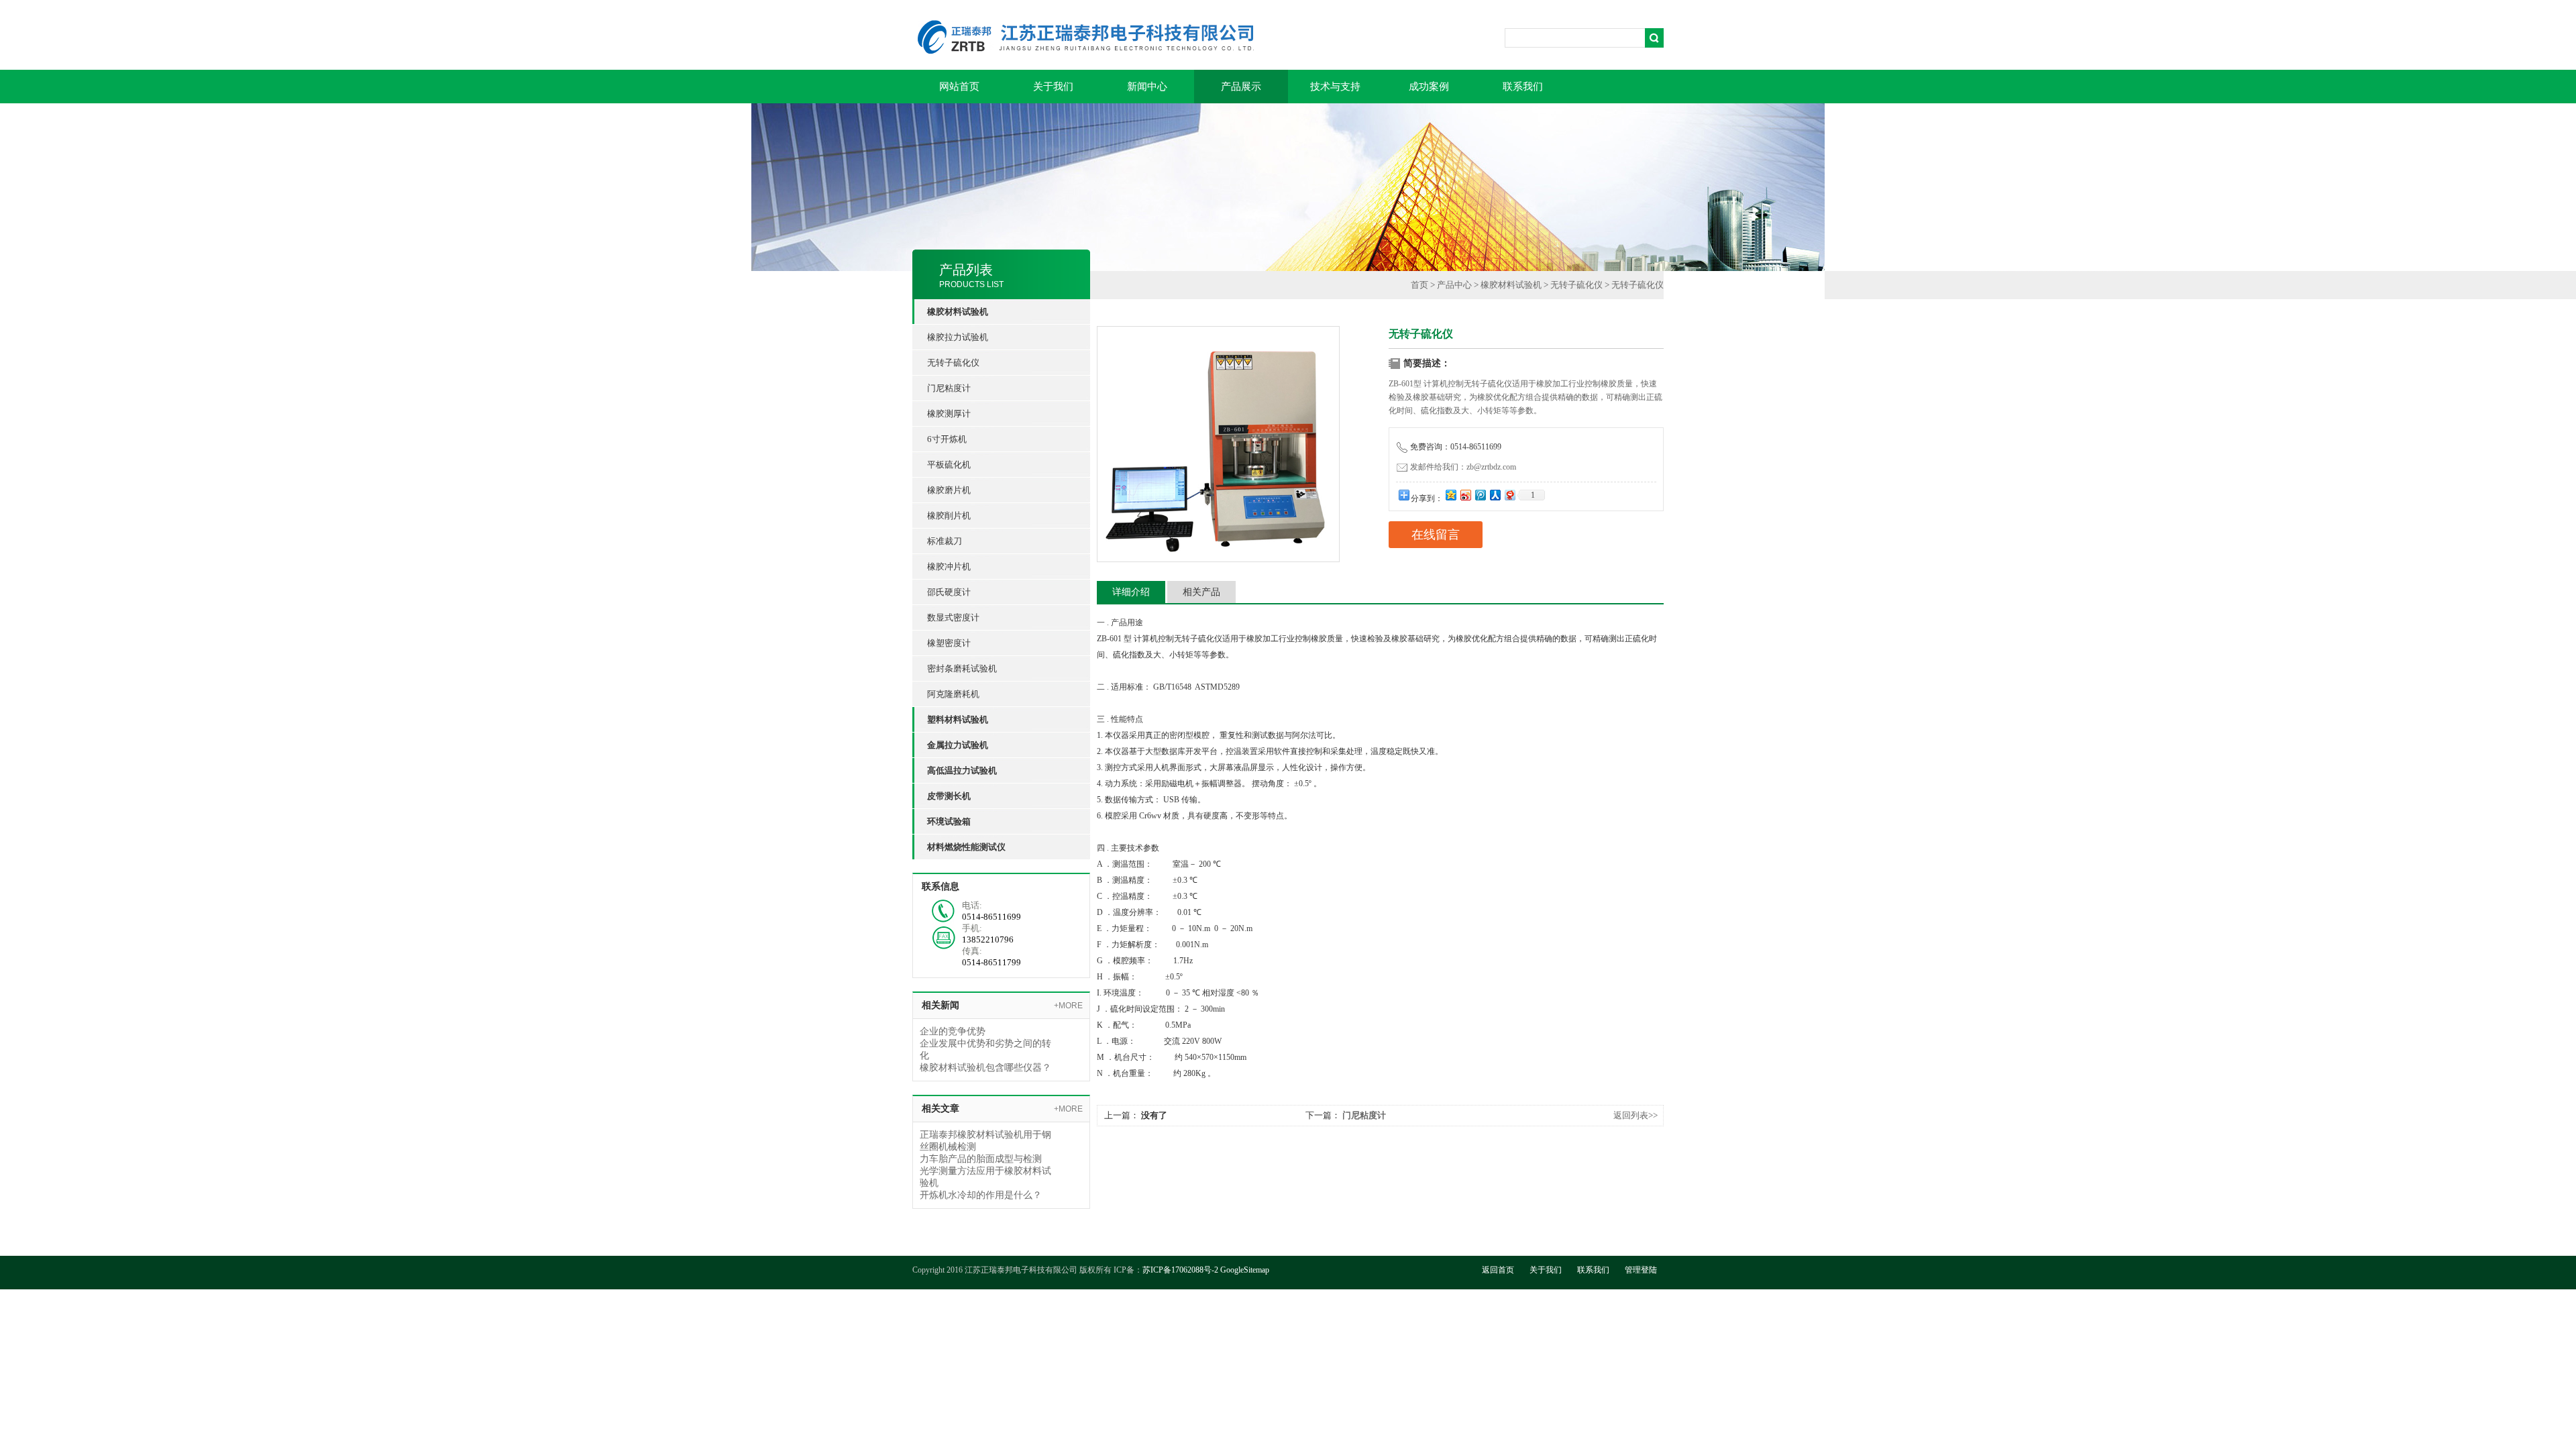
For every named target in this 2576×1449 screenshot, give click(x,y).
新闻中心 (1147, 87)
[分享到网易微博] (1509, 495)
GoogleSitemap (1245, 1270)
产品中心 (1454, 285)
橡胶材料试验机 (1511, 285)
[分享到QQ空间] (1450, 495)
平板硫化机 (949, 465)
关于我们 (1053, 87)
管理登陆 (1641, 1270)
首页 (1419, 285)
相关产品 (1201, 592)
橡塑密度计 (949, 643)
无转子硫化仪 (953, 363)
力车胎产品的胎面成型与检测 (981, 1159)
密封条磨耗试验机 (962, 668)
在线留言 (1436, 535)
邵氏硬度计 (949, 592)
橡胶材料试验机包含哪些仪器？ (985, 1068)
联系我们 (1523, 87)
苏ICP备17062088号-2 (1180, 1270)
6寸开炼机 (947, 439)
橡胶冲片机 (949, 567)
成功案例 (1429, 87)
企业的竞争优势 (953, 1031)
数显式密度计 (953, 618)
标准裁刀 (945, 541)
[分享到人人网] (1495, 495)
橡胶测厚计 (949, 414)
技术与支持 (1335, 87)
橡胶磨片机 (949, 490)
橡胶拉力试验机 (958, 337)
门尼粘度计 (949, 388)
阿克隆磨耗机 (953, 694)
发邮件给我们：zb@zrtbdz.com (1463, 467)
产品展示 (1241, 87)
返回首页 (1498, 1270)
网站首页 (959, 87)
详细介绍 (1131, 592)
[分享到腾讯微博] (1480, 495)
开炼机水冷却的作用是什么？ (981, 1195)
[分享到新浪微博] (1465, 495)
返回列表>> (1635, 1115)
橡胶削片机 (949, 516)
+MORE (1068, 1006)
